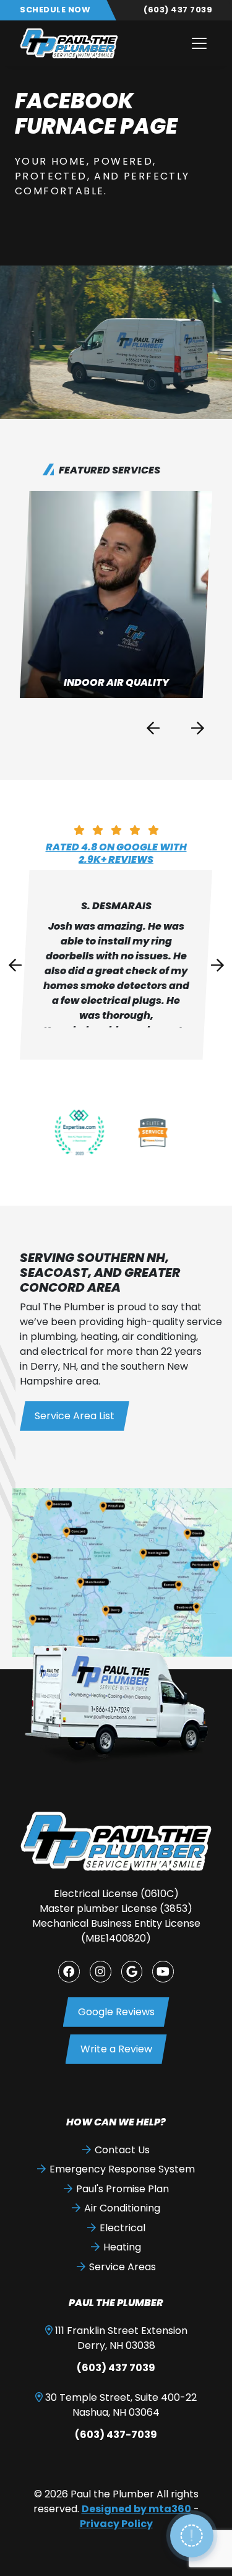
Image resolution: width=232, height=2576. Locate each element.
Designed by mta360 (136, 2509)
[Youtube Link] (163, 1972)
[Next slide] (197, 728)
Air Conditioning (122, 2208)
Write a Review (116, 2049)
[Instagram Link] (101, 1972)
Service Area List (75, 1416)
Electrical (122, 2228)
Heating (122, 2247)
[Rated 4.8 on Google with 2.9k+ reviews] (116, 830)
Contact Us (122, 2150)
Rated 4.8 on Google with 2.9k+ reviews (116, 853)
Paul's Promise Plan (122, 2189)
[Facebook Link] (69, 1972)
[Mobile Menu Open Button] (199, 43)
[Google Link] (132, 1972)
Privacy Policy (116, 2524)
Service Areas (122, 2267)
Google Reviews (116, 2012)
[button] (116, 594)
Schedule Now (55, 10)
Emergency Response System (122, 2169)
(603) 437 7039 (178, 10)
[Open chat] (192, 2536)
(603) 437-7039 (116, 2435)
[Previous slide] (153, 728)
